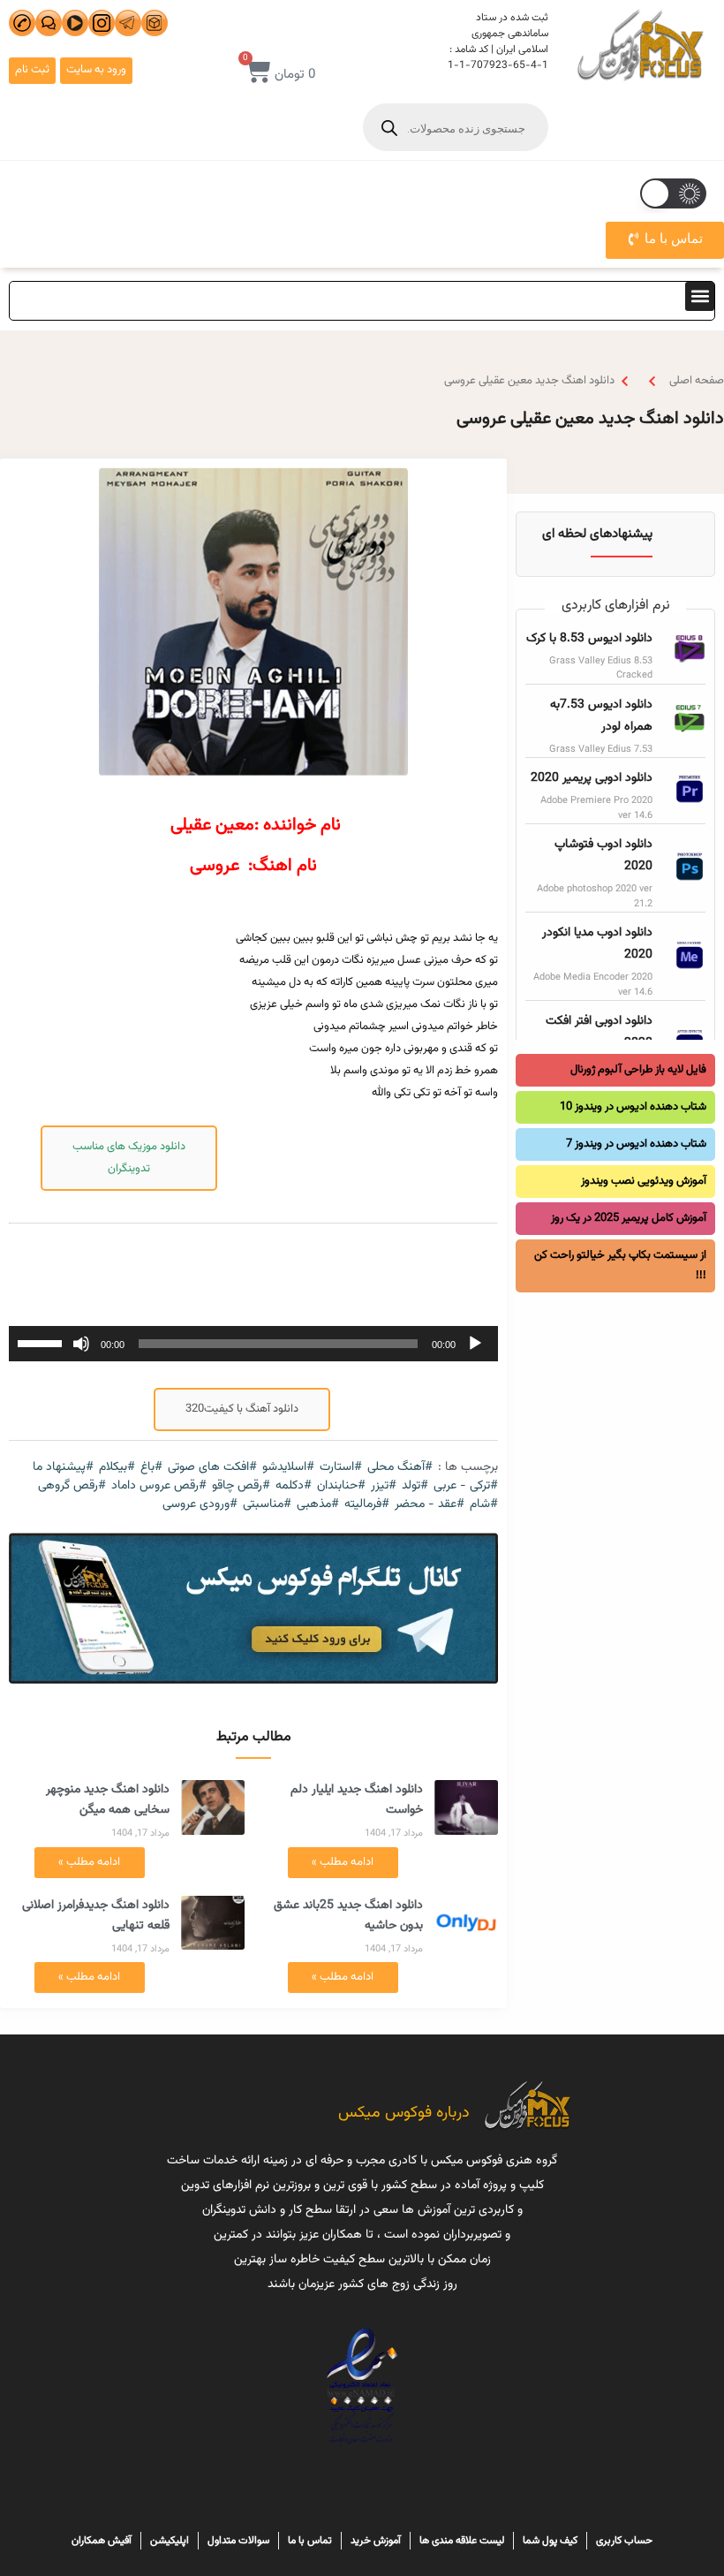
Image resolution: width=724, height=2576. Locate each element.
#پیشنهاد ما (63, 1468)
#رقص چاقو (241, 1486)
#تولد (415, 1486)
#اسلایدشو (288, 1468)
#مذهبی (318, 1505)
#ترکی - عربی (466, 1486)
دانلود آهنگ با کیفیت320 (242, 1409)
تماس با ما (310, 2541)
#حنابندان (341, 1486)
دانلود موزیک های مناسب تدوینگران (129, 1158)
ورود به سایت (96, 70)
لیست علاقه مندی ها (462, 2541)
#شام (484, 1505)
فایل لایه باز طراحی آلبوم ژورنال (638, 1070)
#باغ (151, 1468)
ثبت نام (32, 70)
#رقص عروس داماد (159, 1486)
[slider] (42, 1342)
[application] (253, 1344)
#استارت (341, 1468)
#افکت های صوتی (212, 1468)
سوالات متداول (238, 2541)
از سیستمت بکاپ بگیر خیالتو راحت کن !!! (620, 1265)
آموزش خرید (376, 2541)
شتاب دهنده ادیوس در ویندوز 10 (633, 1107)
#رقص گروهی (72, 1486)
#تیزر (384, 1486)
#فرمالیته (367, 1505)
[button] (700, 296)
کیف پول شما (550, 2541)
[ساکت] (81, 1344)
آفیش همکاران (102, 2541)
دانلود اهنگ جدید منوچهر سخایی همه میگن (108, 1800)
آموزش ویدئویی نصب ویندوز (644, 1181)
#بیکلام (117, 1468)
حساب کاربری (624, 2541)
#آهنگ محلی (400, 1468)
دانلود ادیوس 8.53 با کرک (589, 639)
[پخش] (475, 1344)
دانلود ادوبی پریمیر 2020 (592, 778)
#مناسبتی (267, 1505)
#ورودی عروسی (200, 1505)
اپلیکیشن (170, 2541)
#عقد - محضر (430, 1505)
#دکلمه (294, 1486)
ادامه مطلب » (343, 1862)
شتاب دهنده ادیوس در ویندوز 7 (636, 1144)
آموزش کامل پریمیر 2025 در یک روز (629, 1218)
